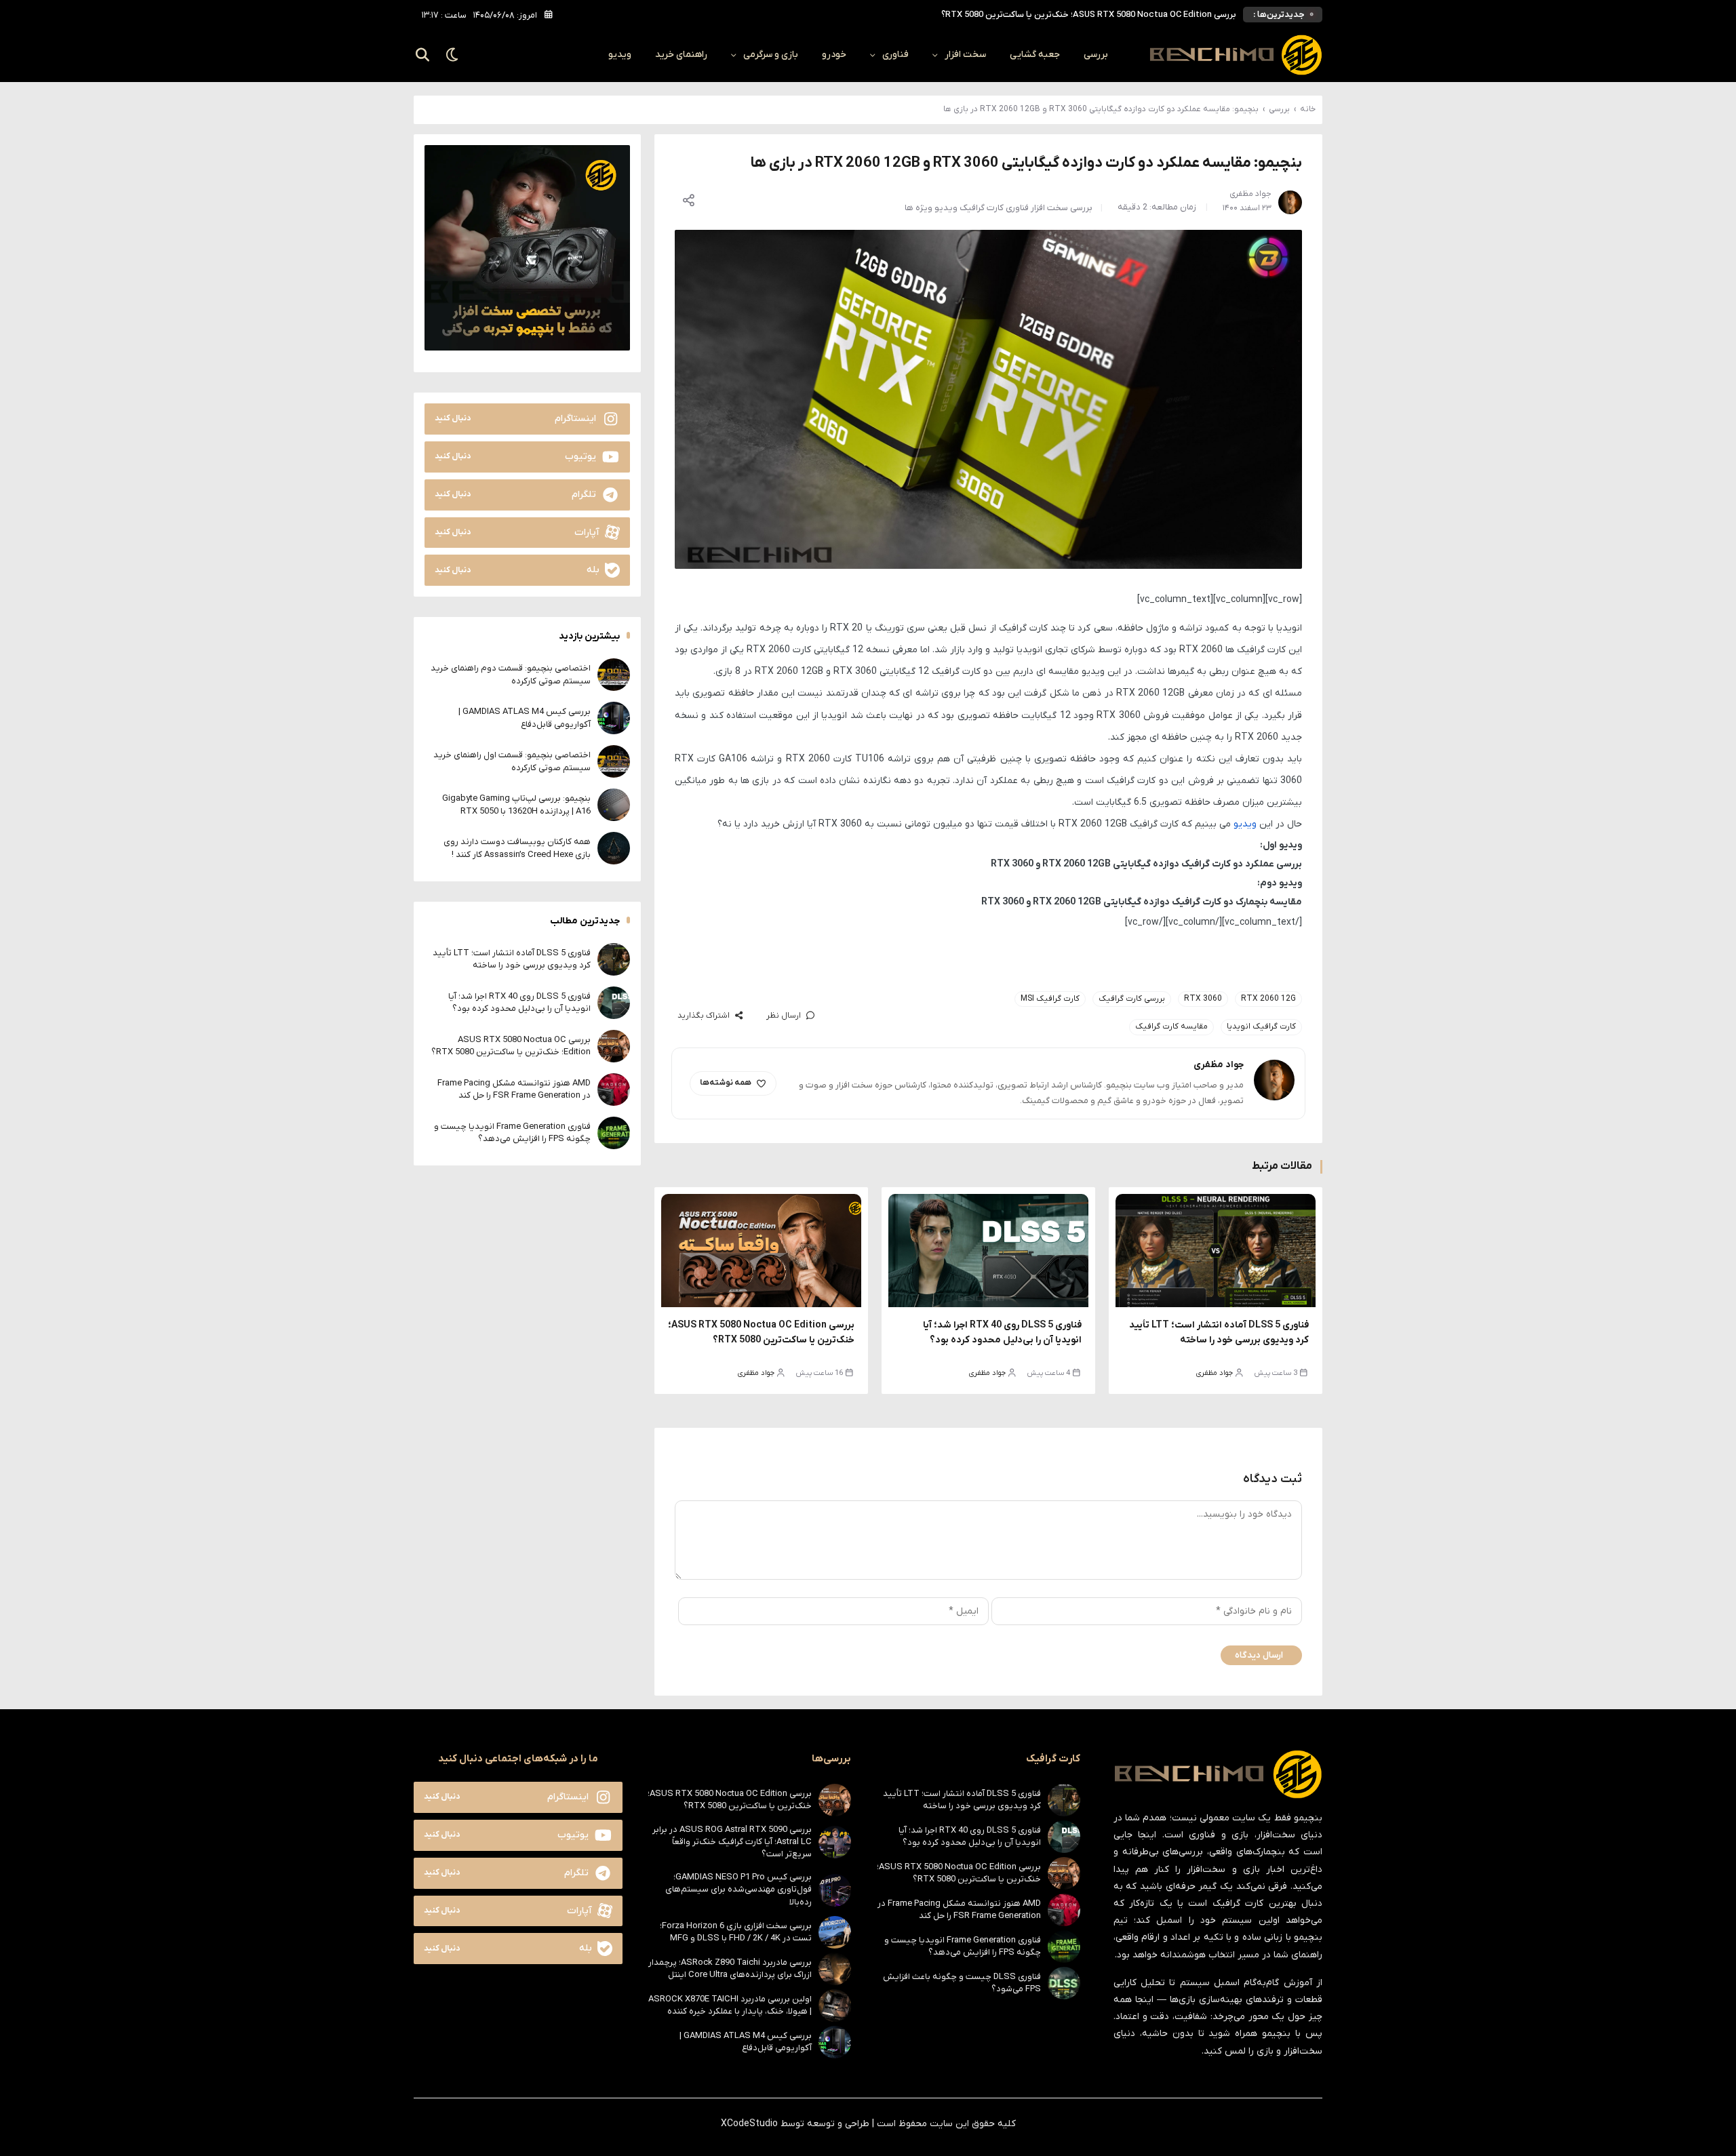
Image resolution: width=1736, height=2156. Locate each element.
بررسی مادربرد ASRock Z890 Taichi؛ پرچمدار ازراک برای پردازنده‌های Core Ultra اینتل (730, 1969)
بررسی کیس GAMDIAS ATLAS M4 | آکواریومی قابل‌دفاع (525, 718)
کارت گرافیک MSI (1050, 999)
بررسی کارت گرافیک (1132, 999)
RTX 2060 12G (1268, 999)
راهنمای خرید (681, 55)
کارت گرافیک (982, 208)
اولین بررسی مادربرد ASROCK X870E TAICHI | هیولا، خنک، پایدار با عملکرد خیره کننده (730, 2005)
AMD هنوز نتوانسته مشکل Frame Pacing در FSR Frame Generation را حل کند (1090, 15)
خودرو (834, 55)
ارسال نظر (784, 1016)
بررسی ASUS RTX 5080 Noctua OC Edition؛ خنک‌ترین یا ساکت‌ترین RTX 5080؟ (511, 1045)
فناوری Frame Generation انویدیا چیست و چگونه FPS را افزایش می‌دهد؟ (512, 1132)
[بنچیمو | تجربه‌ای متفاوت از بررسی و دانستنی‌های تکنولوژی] (1236, 55)
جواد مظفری (1215, 1373)
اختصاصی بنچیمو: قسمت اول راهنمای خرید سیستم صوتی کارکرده (512, 761)
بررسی (1096, 55)
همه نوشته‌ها (726, 1083)
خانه (1308, 109)
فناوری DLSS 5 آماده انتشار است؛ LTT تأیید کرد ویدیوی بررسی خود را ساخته (512, 958)
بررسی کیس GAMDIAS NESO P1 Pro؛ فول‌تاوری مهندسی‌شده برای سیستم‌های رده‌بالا (738, 1889)
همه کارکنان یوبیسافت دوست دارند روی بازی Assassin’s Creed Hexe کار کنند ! (517, 848)
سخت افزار (965, 55)
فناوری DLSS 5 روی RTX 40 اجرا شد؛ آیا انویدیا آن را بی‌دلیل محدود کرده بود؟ (519, 1002)
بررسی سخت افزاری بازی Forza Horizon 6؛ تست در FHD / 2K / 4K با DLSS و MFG (736, 1932)
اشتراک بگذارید (704, 1016)
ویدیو (620, 55)
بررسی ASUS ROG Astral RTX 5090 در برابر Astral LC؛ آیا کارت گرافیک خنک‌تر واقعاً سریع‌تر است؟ (732, 1842)
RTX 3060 (1203, 999)
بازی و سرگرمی (771, 55)
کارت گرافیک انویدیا (1261, 1026)
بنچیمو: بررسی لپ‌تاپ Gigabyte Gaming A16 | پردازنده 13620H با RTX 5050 (516, 804)
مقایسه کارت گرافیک (1171, 1026)
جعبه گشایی (1035, 55)
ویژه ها (919, 208)
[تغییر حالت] (453, 55)
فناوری (895, 55)
